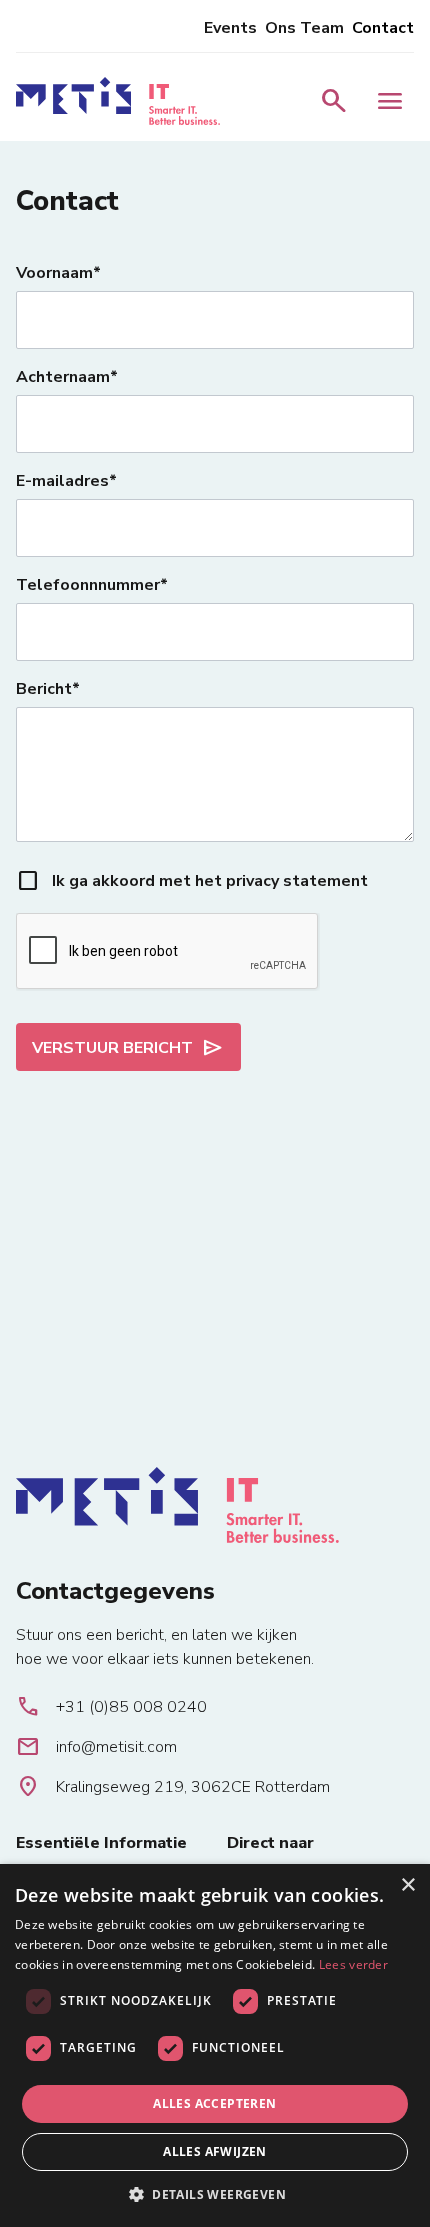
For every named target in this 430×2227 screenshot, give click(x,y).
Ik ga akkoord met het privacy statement (210, 881)
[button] (215, 2194)
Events (230, 28)
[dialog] (215, 2045)
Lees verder (353, 1964)
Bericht (44, 689)
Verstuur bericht (128, 1048)
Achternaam (63, 377)
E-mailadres (62, 481)
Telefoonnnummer (88, 585)
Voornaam (54, 273)
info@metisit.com (96, 1747)
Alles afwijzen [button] (215, 2151)
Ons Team (304, 28)
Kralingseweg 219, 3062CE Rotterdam (173, 1787)
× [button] (407, 1885)
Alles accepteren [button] (214, 2103)
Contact (383, 28)
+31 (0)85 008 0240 (111, 1707)
